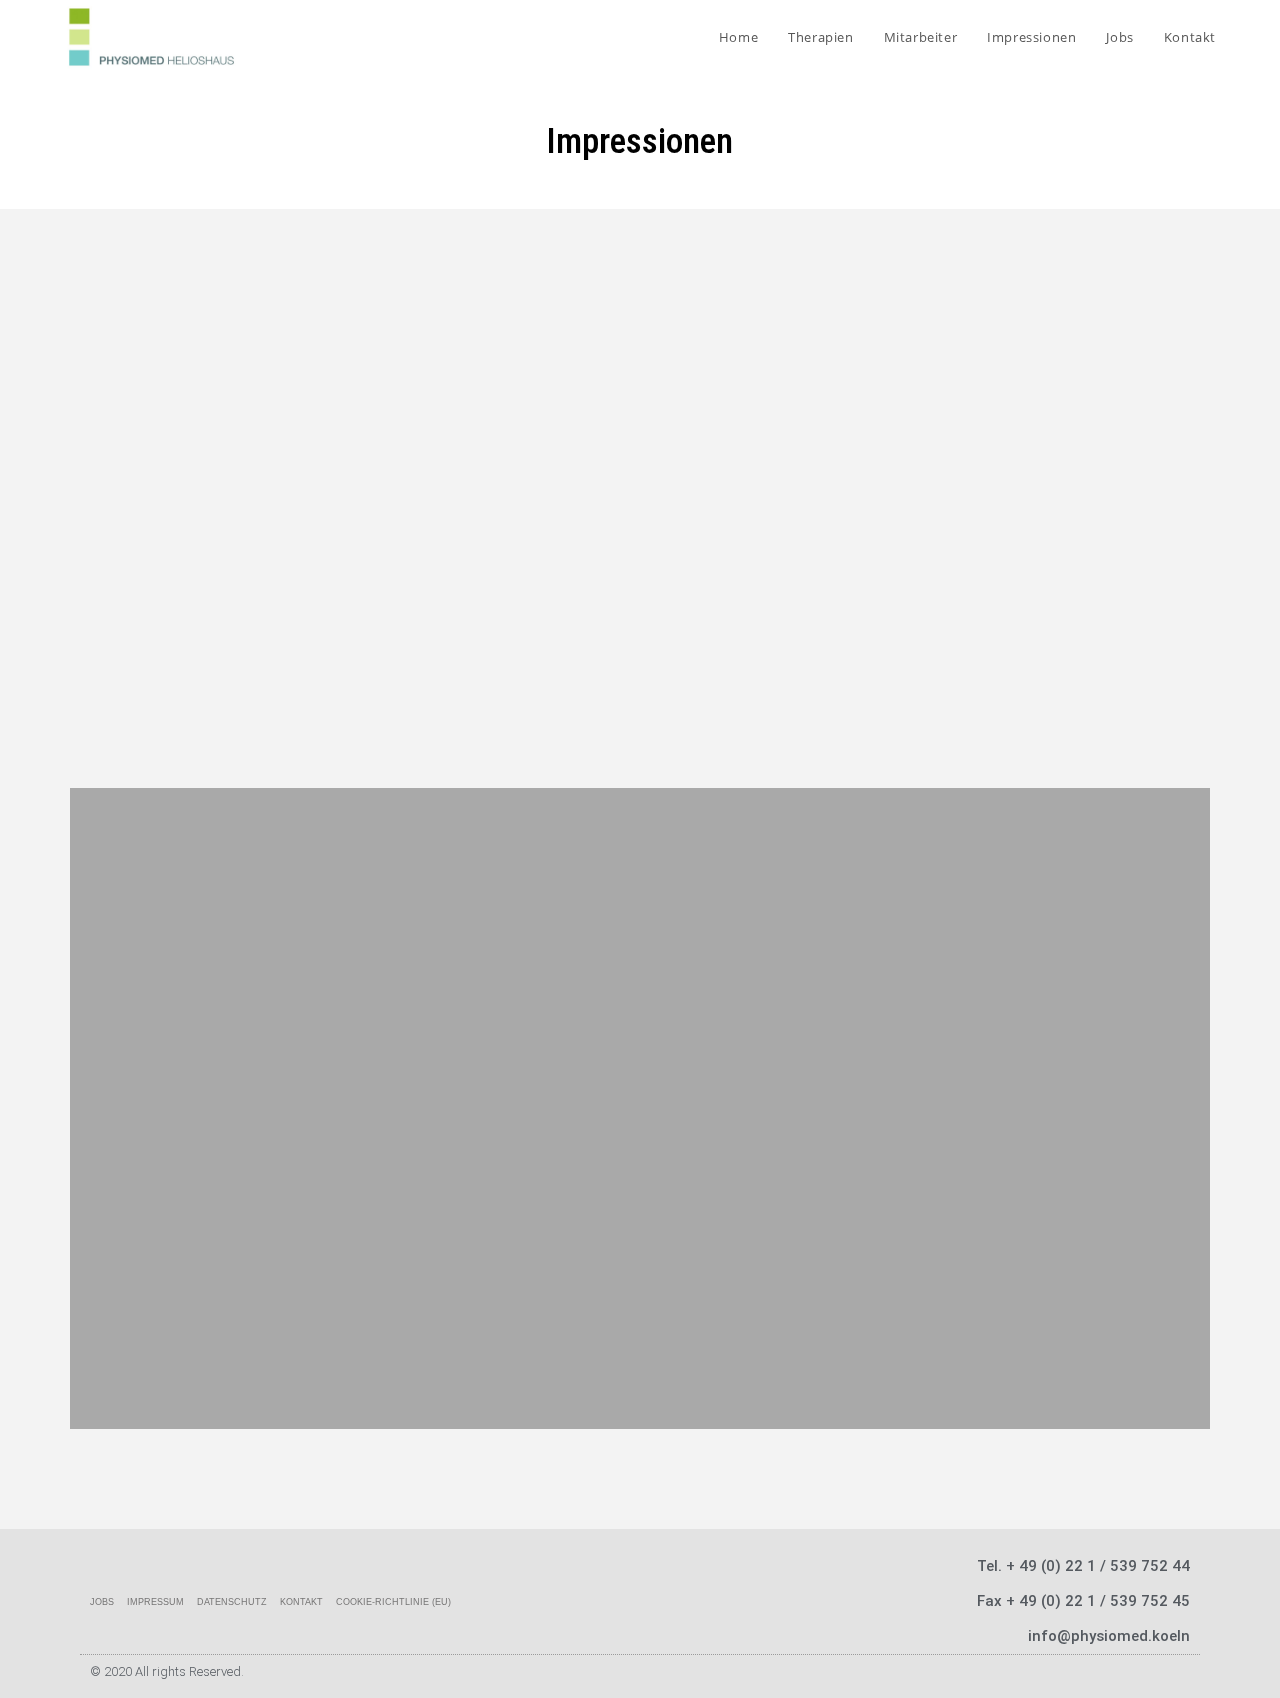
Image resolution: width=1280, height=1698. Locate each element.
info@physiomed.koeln (1109, 1636)
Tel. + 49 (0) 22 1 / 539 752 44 (1083, 1566)
